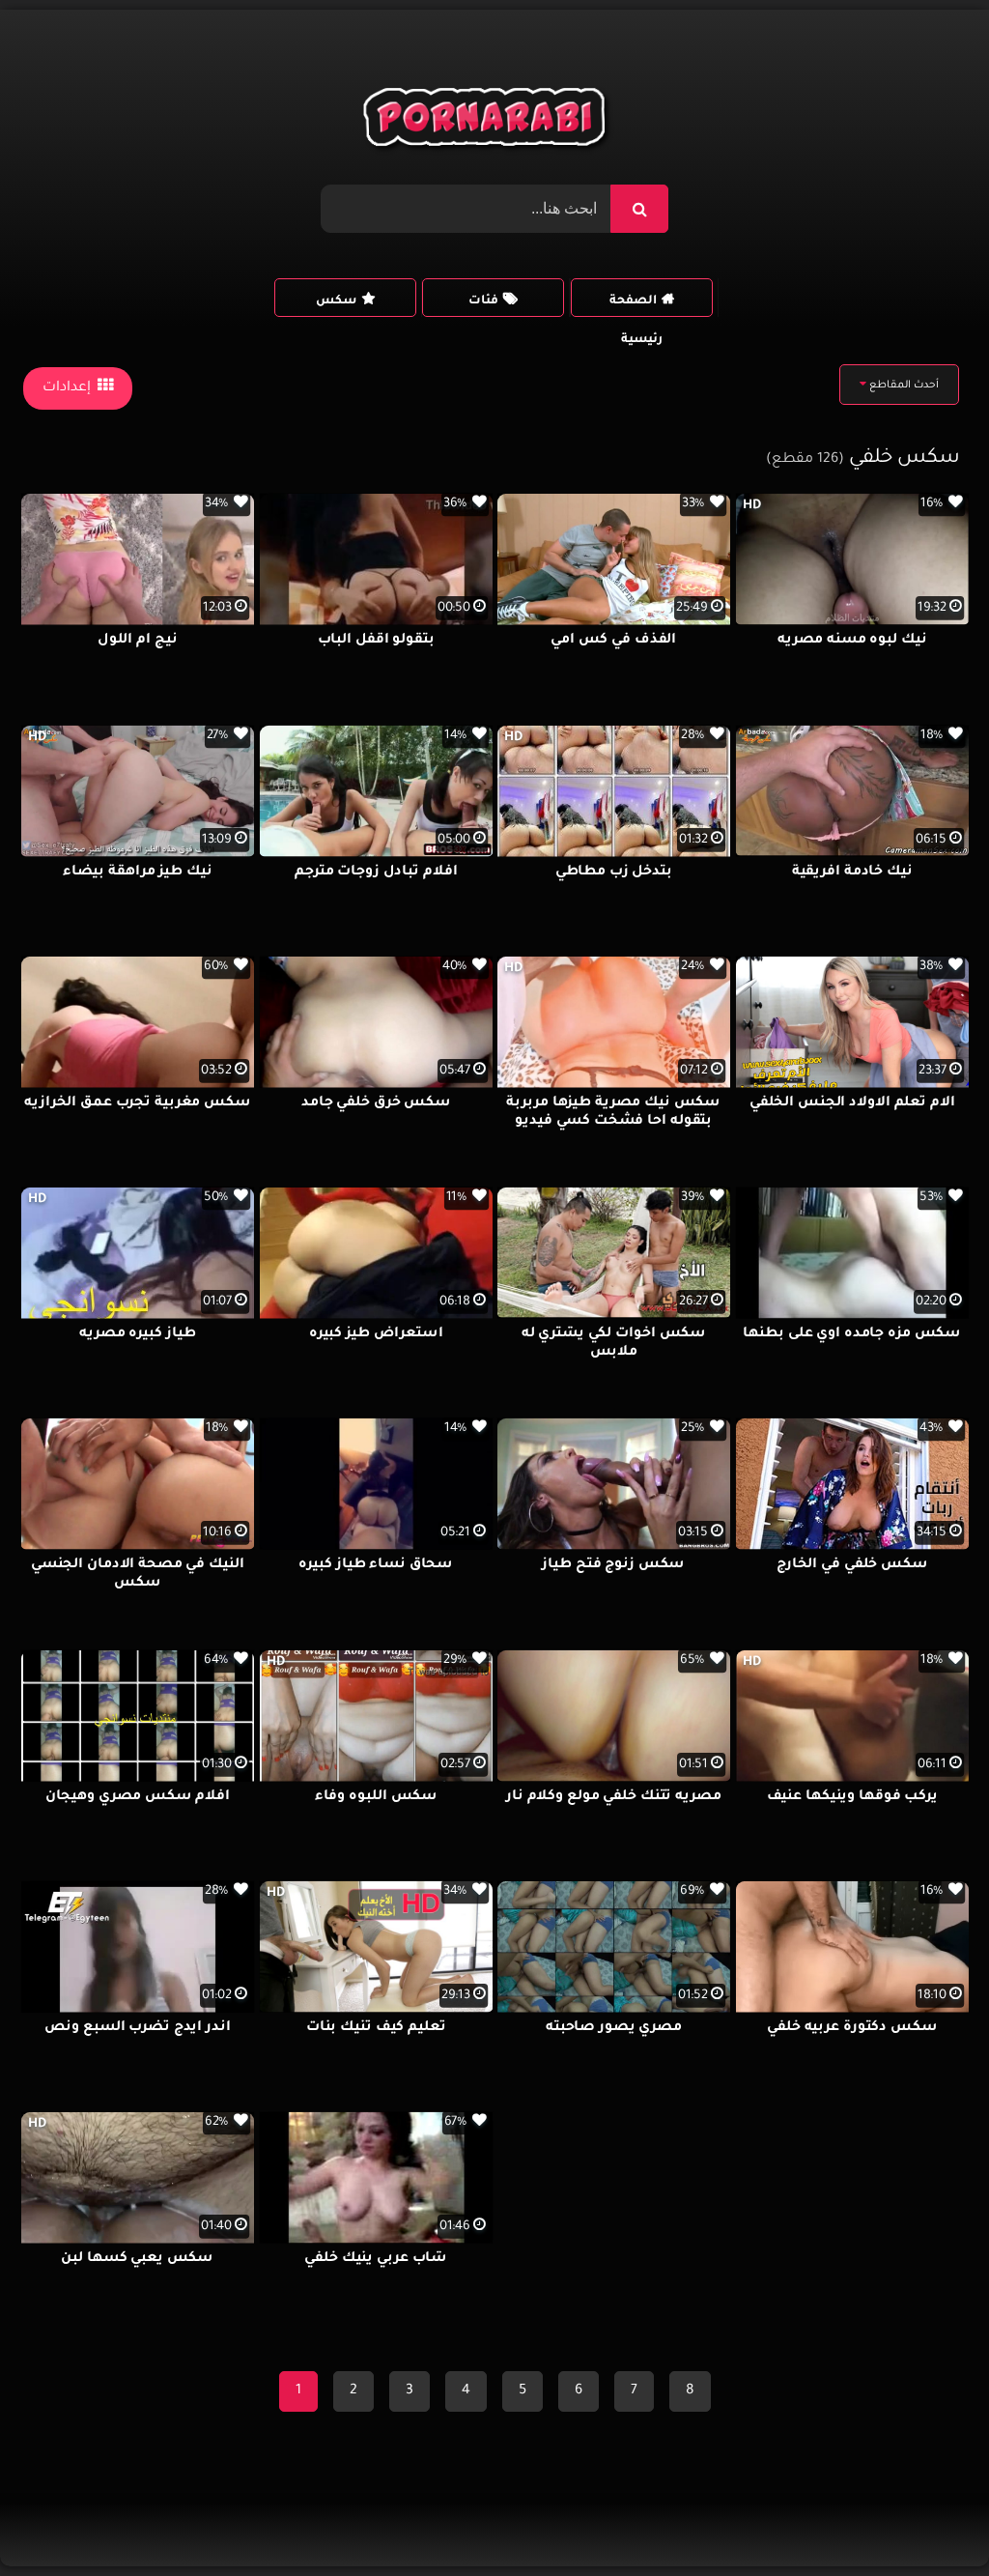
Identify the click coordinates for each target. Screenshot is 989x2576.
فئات (483, 301)
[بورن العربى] (487, 122)
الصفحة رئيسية (636, 306)
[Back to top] (928, 2519)
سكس (336, 301)
